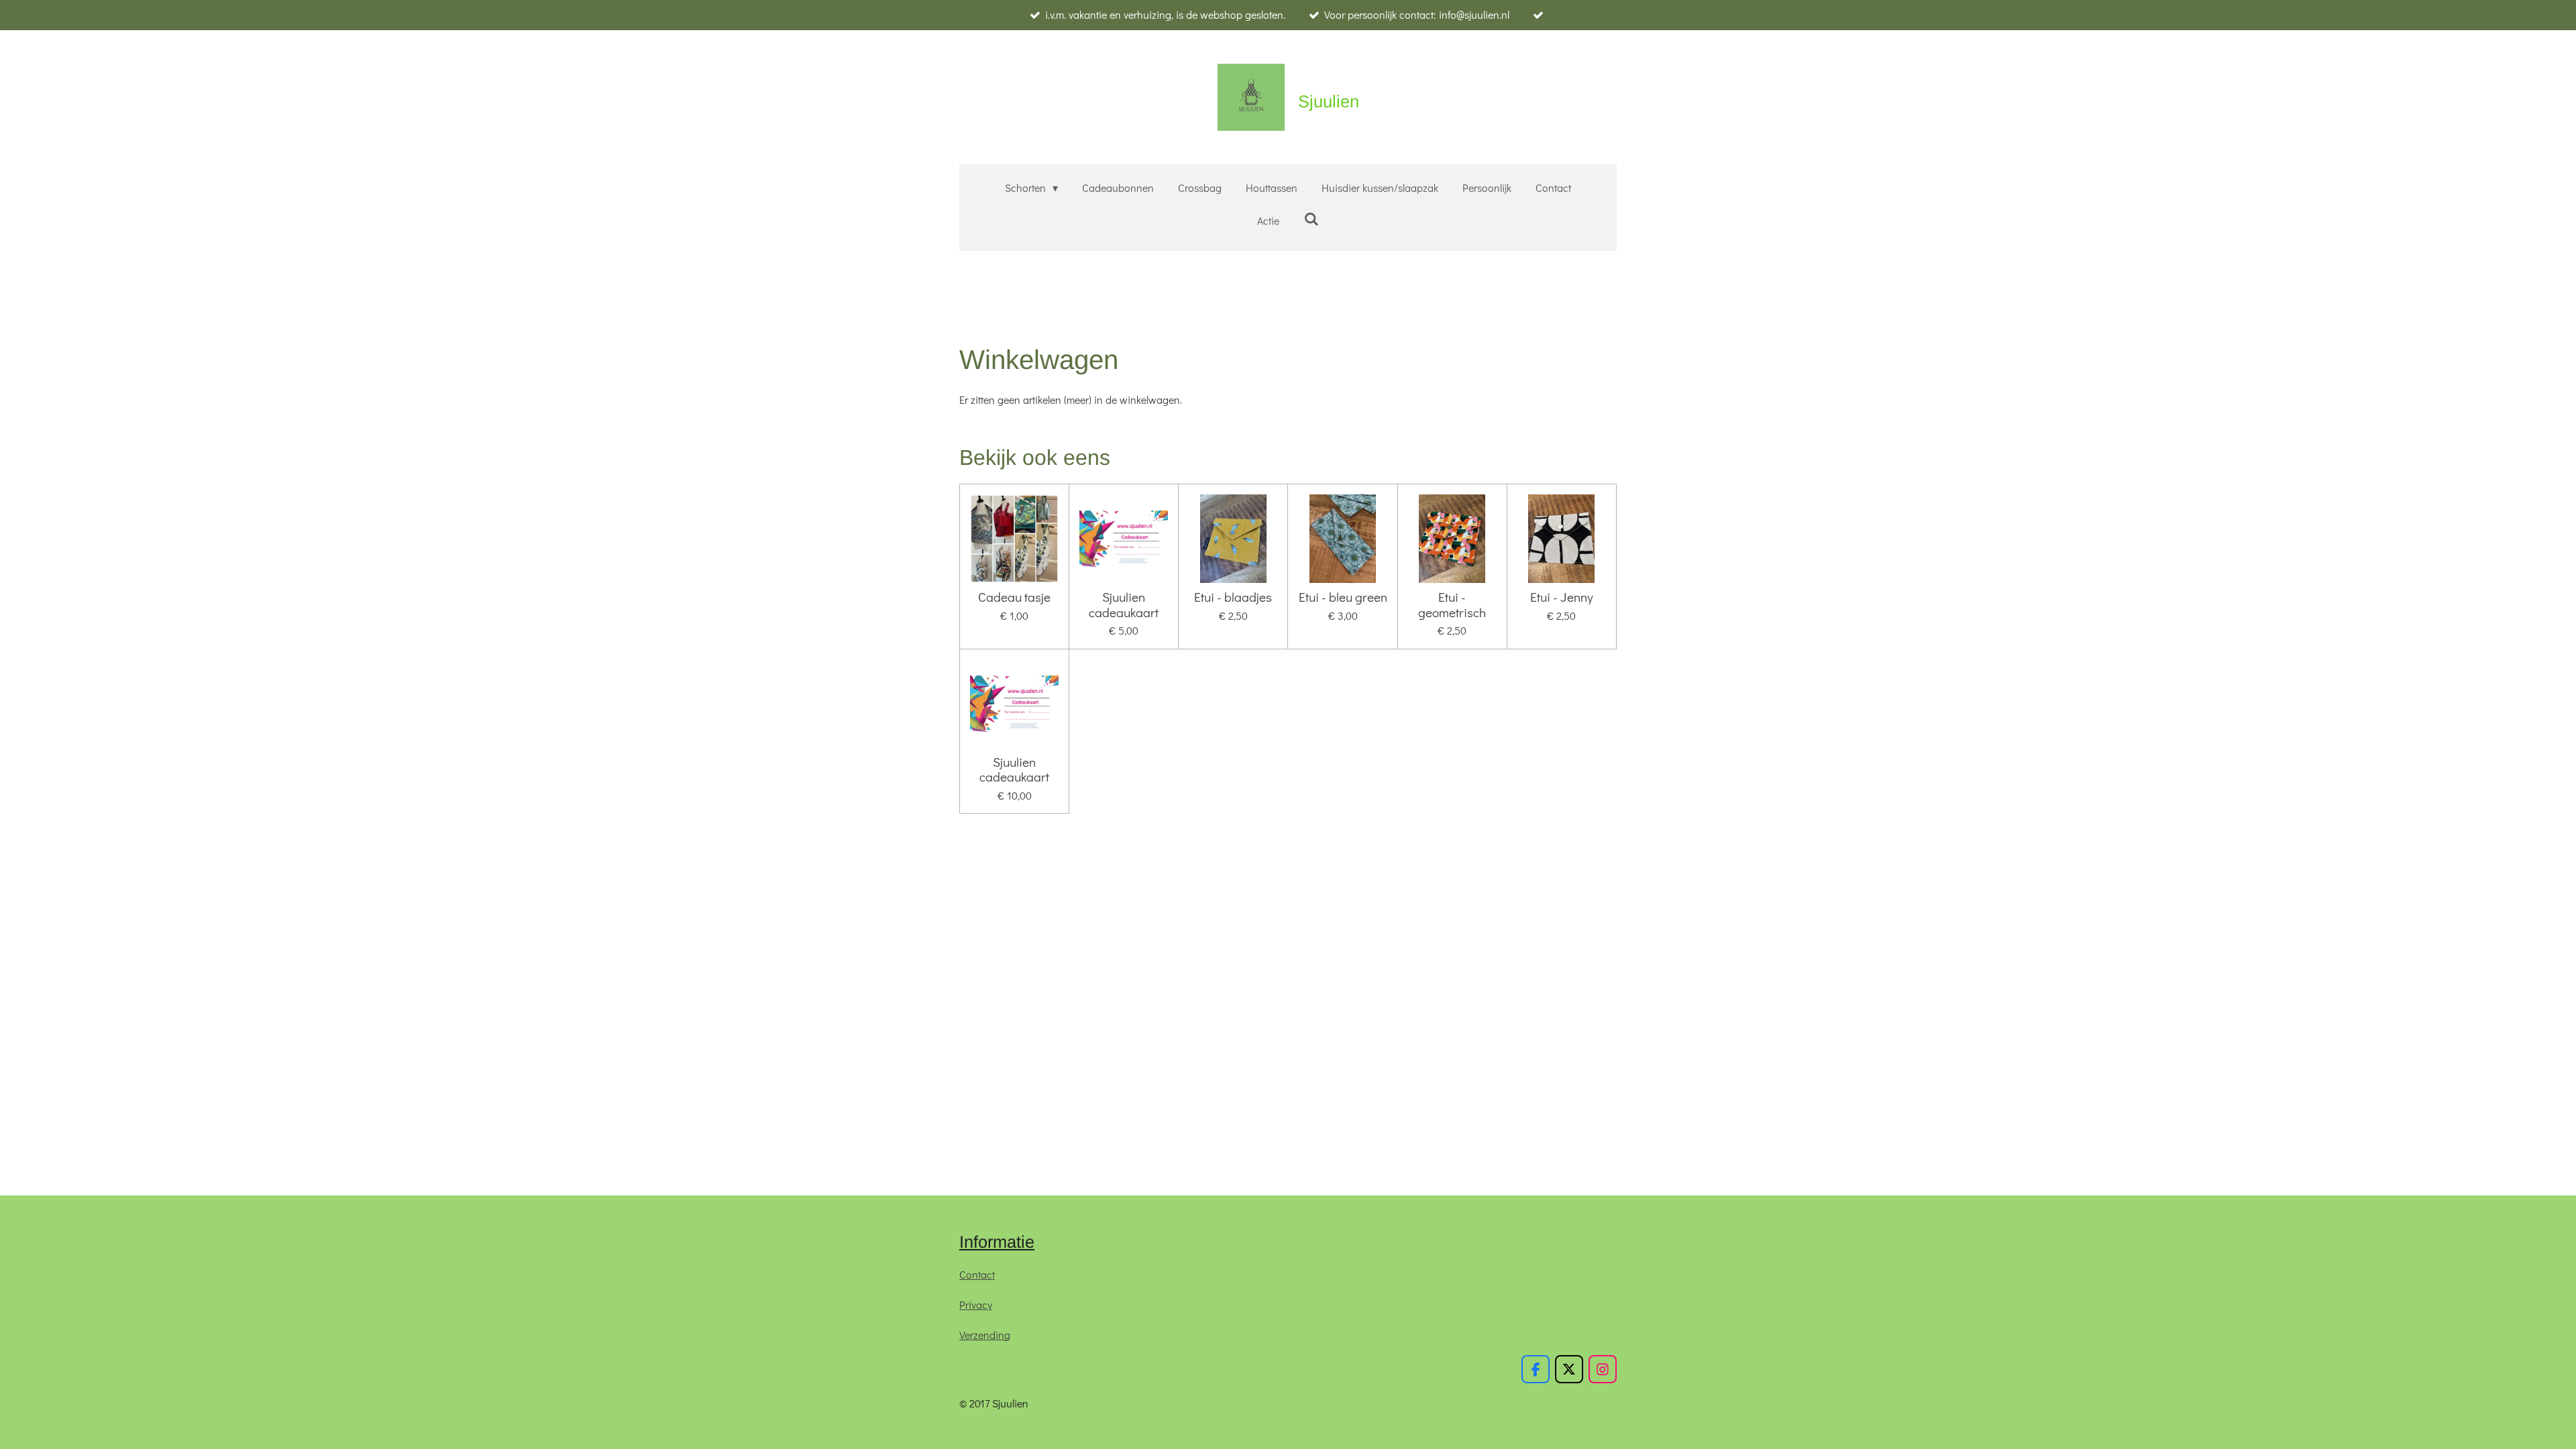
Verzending (985, 1335)
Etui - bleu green (1343, 597)
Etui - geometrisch (1452, 605)
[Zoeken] (1311, 218)
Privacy (976, 1304)
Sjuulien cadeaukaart (1124, 605)
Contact (977, 1274)
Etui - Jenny (1562, 597)
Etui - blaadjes (1233, 597)
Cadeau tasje (1014, 597)
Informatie (997, 1242)
